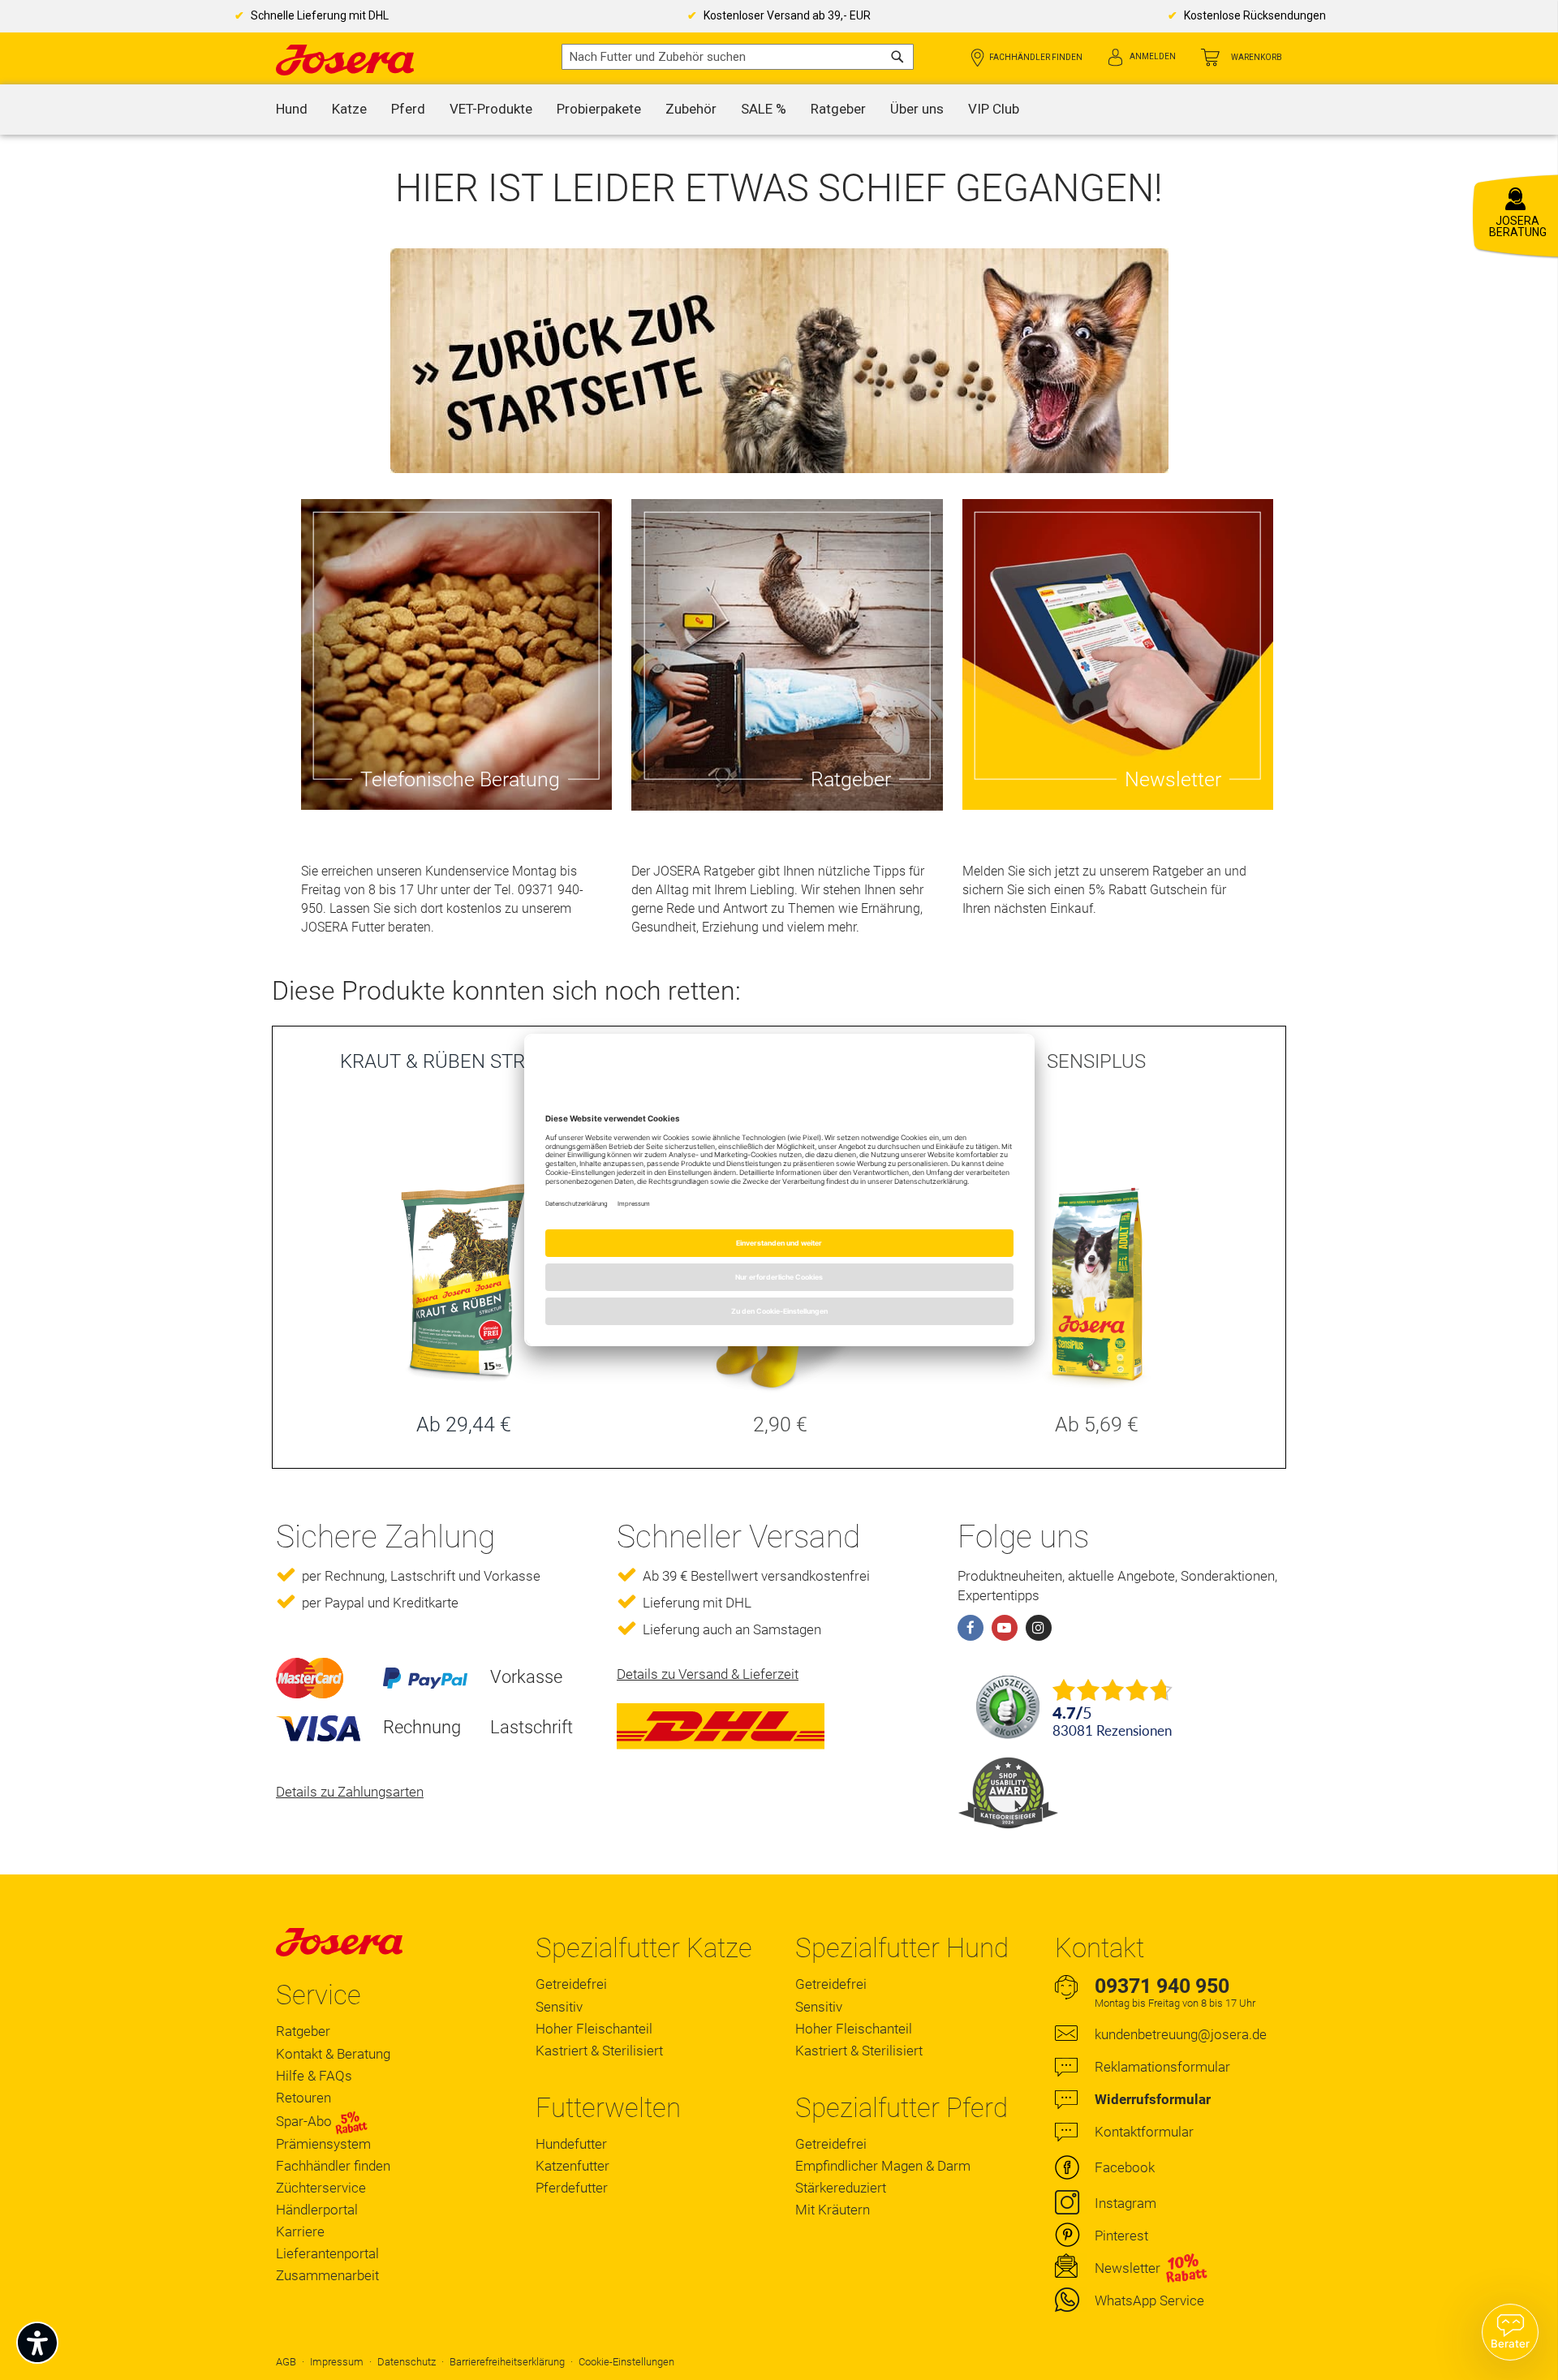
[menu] (779, 110)
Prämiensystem (323, 2144)
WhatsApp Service (1149, 2300)
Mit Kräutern (833, 2210)
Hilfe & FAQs (314, 2076)
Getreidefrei (571, 1984)
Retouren (303, 2098)
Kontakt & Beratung (333, 2054)
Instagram (1125, 2203)
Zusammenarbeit (327, 2275)
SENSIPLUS (1096, 1061)
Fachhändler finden (1036, 57)
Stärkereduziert (841, 2188)
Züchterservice (321, 2188)
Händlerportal (317, 2210)
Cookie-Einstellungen (626, 2362)
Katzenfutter (572, 2166)
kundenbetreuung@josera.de (1181, 2034)
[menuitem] (292, 110)
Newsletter (1128, 2268)
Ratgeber (303, 2031)
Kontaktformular (1144, 2132)
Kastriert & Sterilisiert (599, 2051)
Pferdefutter (572, 2188)
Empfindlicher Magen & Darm (883, 2166)
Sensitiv (559, 2007)
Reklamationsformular (1162, 2067)
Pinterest (1121, 2236)
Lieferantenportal (327, 2253)
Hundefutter (571, 2144)
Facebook (1125, 2167)
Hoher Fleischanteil (594, 2029)
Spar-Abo (306, 2121)
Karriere (300, 2232)
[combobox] (738, 57)
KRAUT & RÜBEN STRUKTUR (463, 1061)
